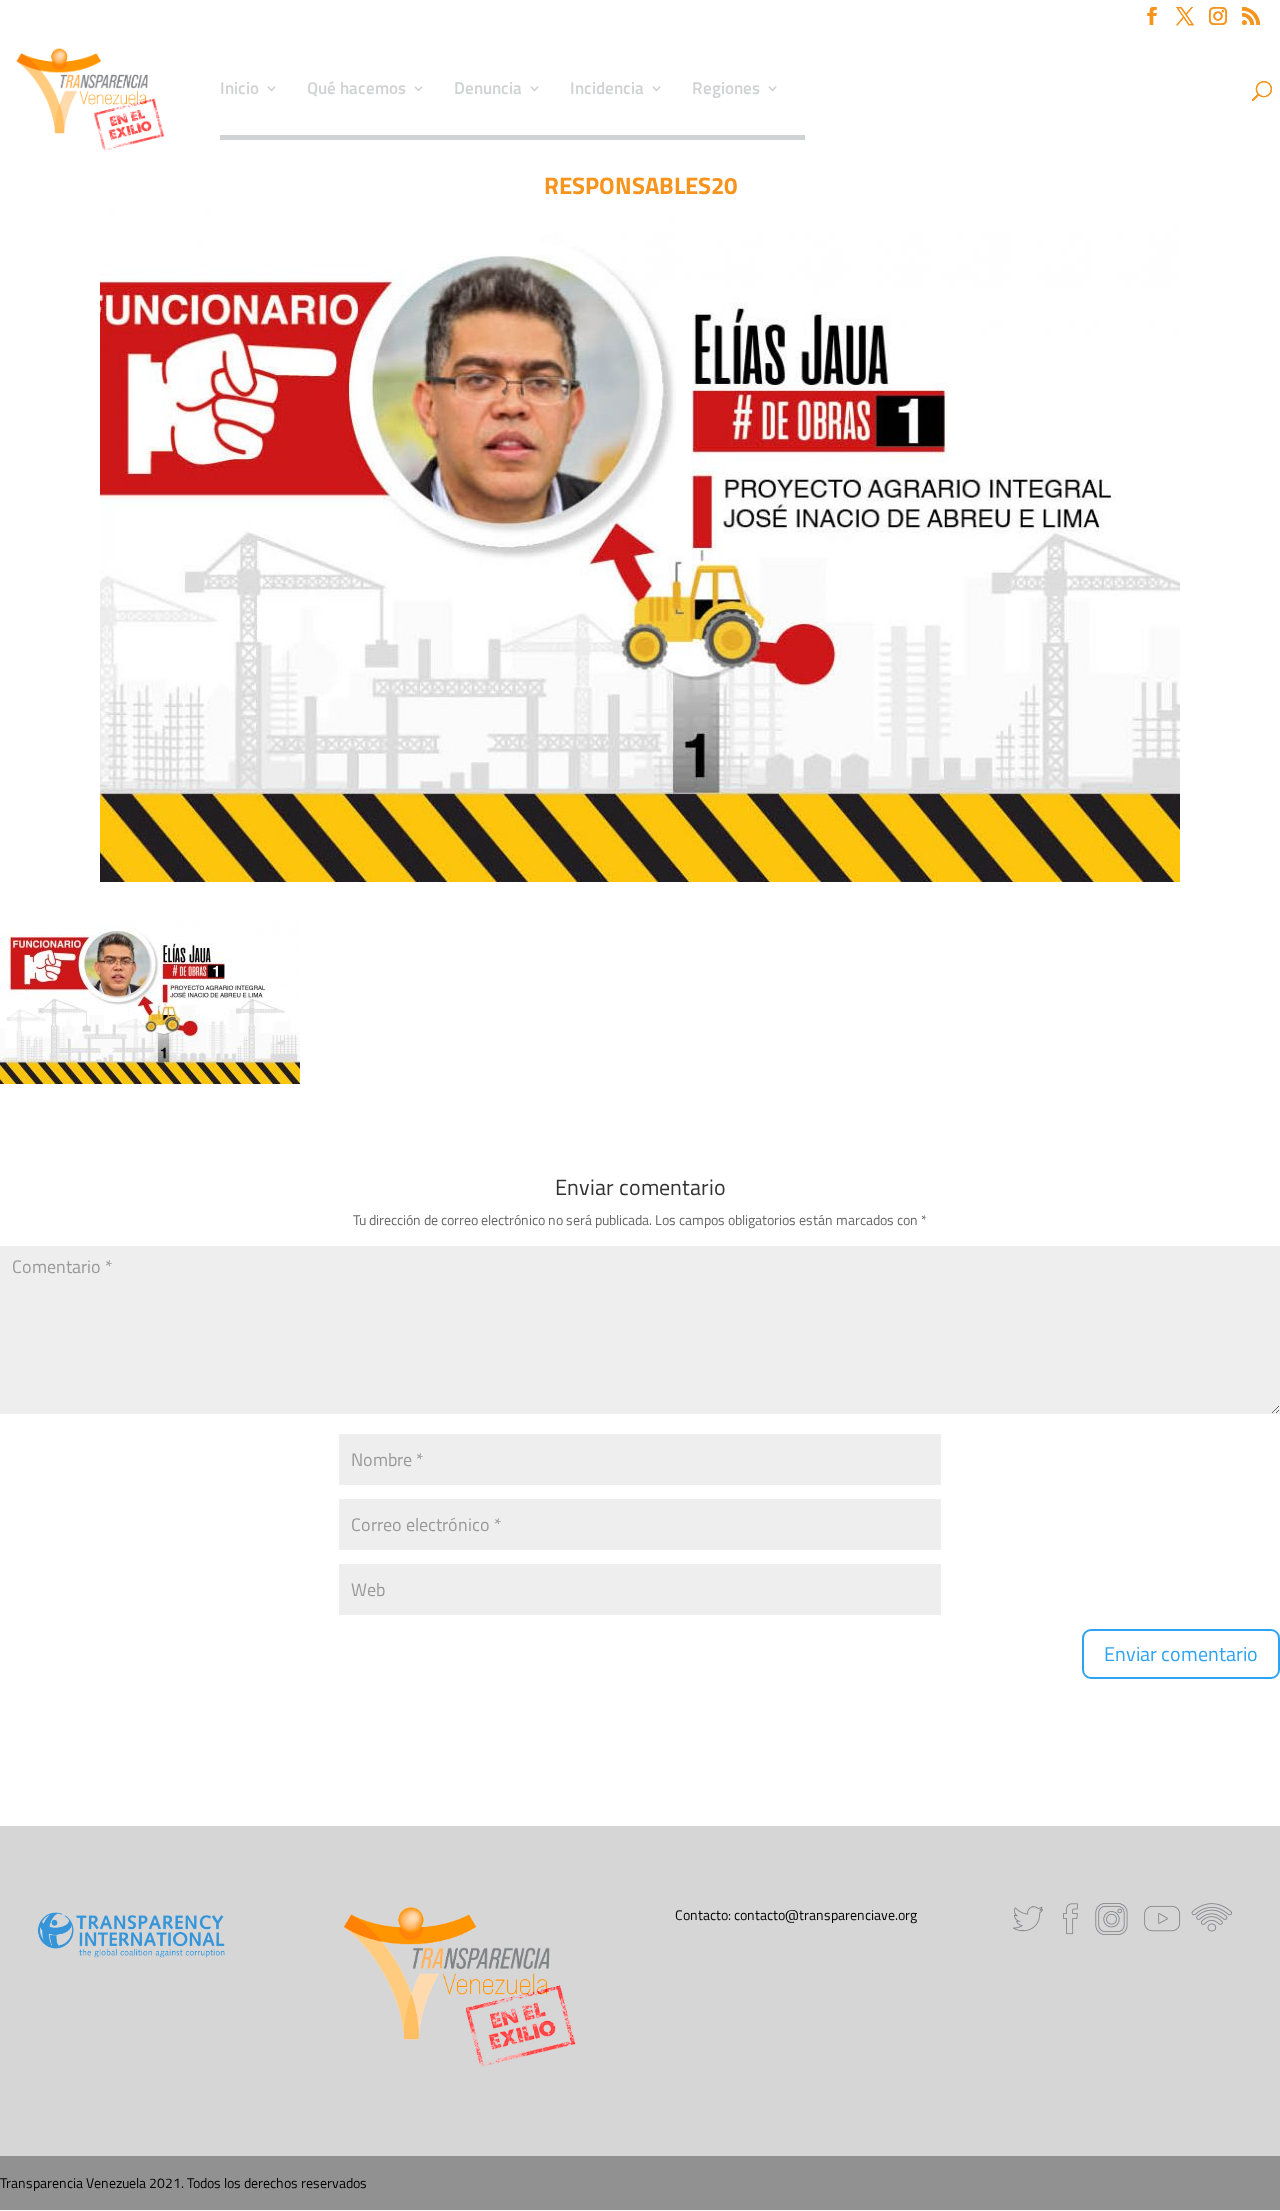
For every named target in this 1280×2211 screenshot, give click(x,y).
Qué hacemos (356, 91)
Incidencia (607, 91)
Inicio (239, 91)
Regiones (726, 91)
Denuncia (488, 91)
